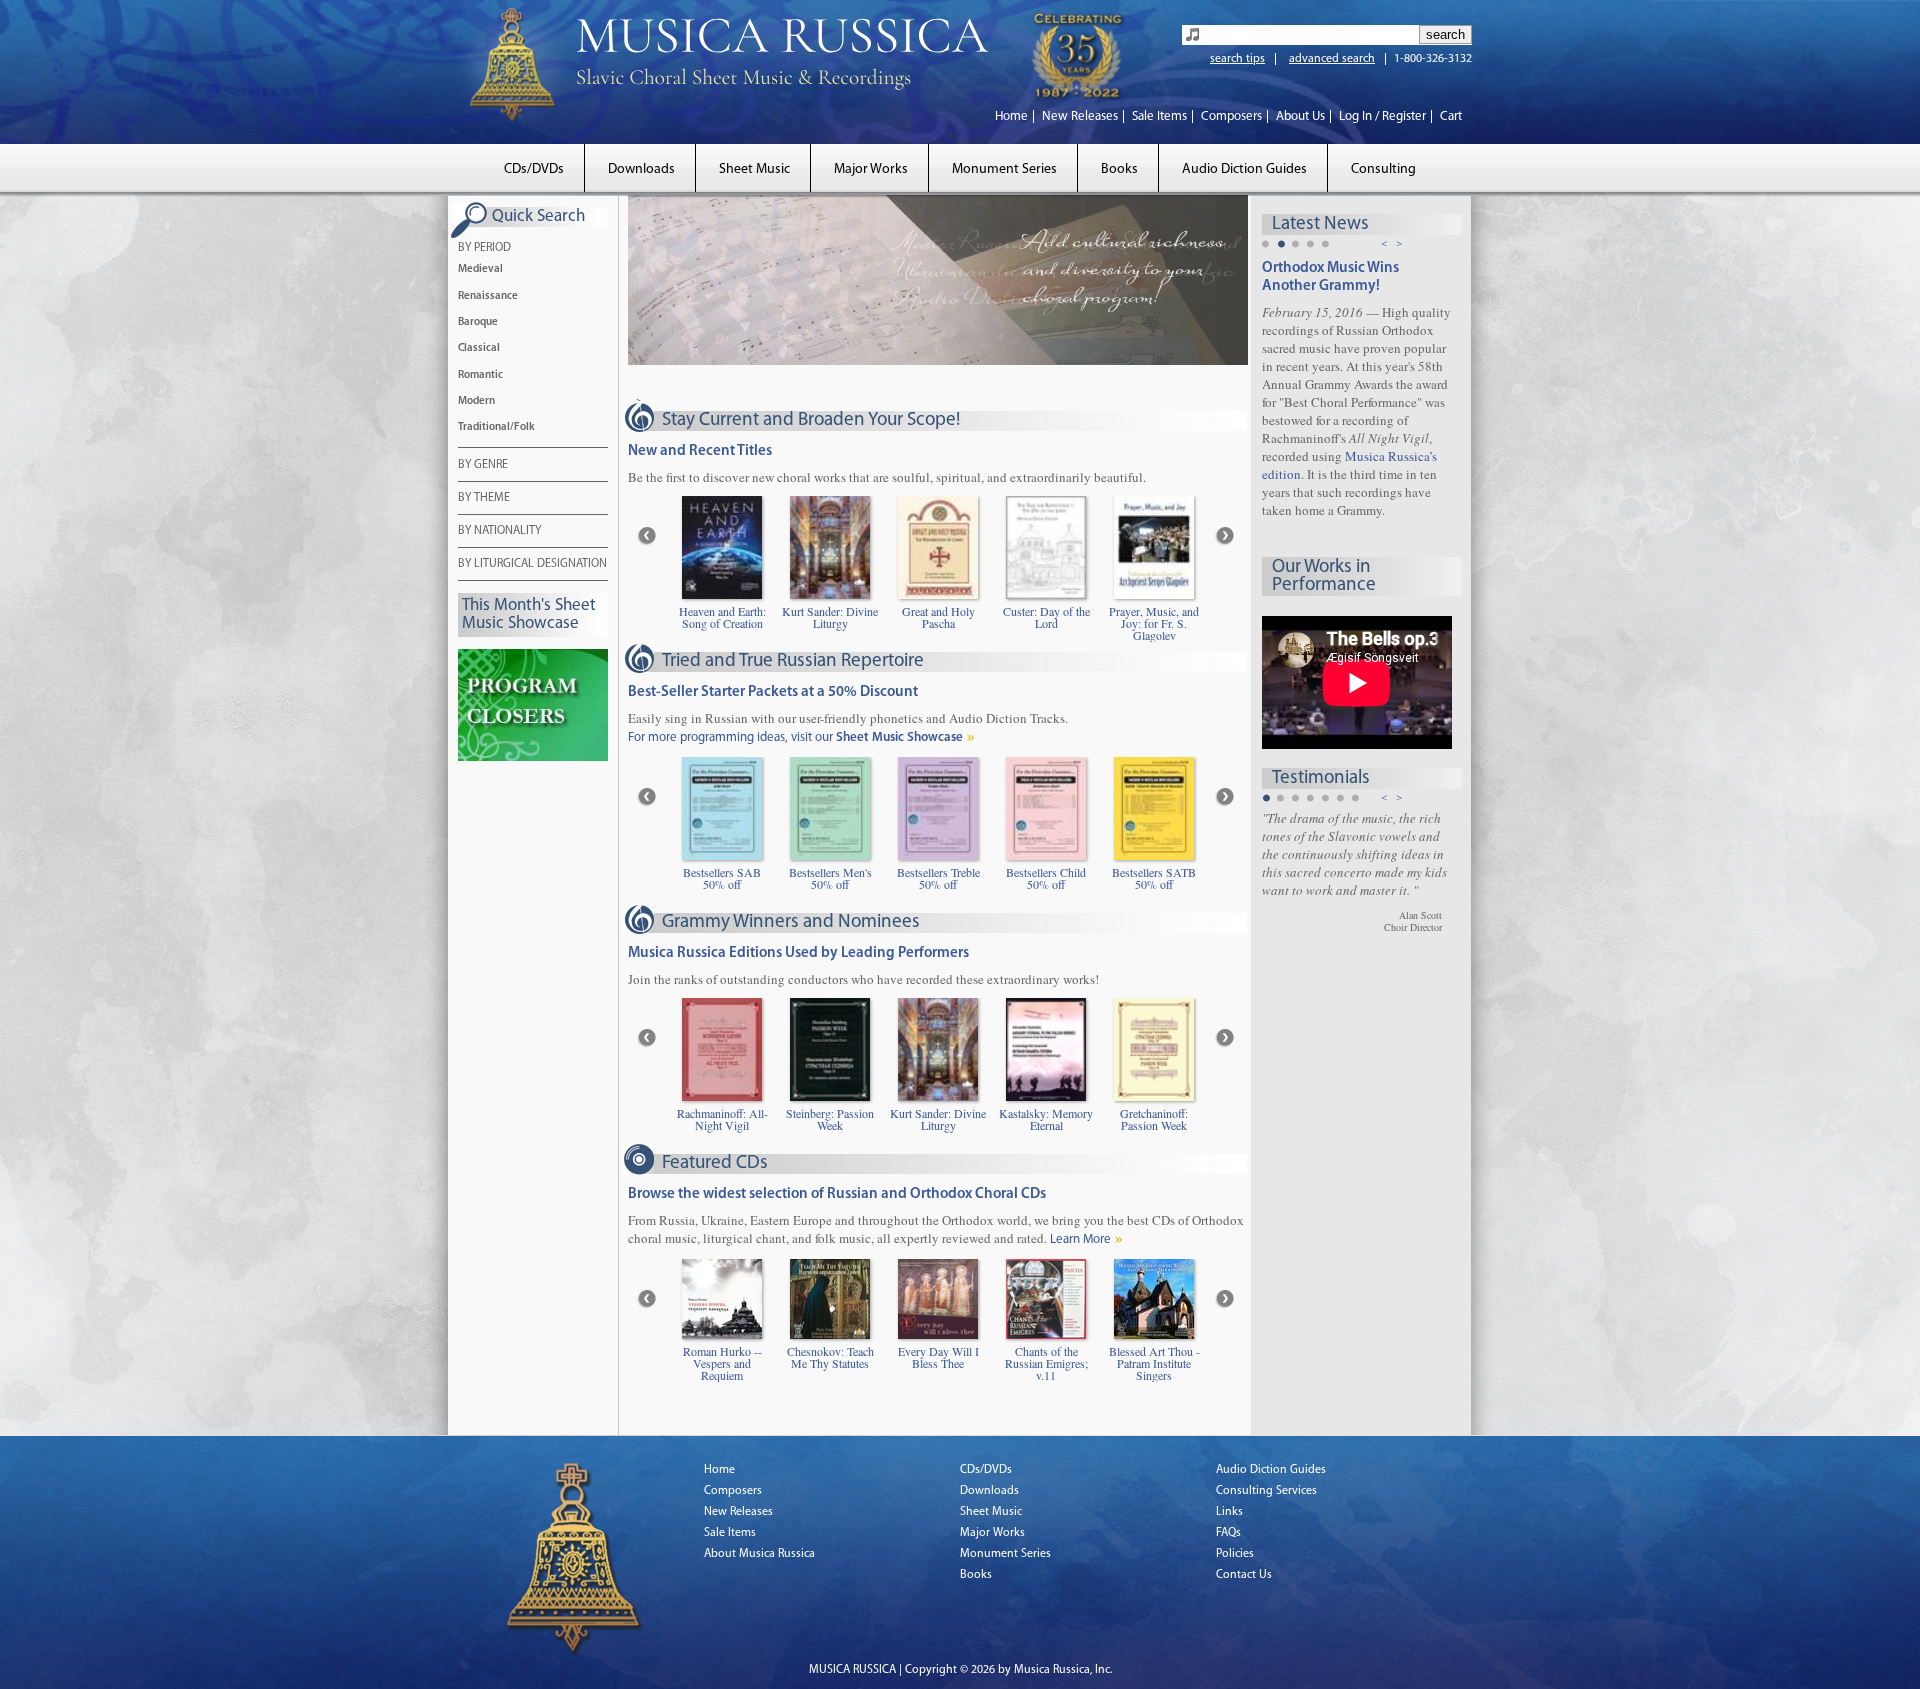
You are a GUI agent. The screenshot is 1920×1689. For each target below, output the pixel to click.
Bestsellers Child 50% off (1046, 879)
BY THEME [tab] (484, 498)
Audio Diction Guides (1244, 169)
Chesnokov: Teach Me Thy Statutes (830, 1358)
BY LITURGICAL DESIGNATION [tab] (532, 564)
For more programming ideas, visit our (795, 737)
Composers (1231, 116)
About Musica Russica (759, 1554)
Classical (479, 348)
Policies (1235, 1554)
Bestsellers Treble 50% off (938, 879)
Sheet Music (754, 169)
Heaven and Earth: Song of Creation (722, 618)
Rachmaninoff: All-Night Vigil (722, 1120)
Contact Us (1244, 1575)
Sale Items (1159, 116)
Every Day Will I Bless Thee (938, 1358)
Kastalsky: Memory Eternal (1046, 1120)
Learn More (1080, 1239)
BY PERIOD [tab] (484, 248)
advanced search (1332, 59)
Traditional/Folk (496, 427)
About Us (1300, 116)
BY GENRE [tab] (483, 465)
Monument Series (1004, 169)
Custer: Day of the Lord (1046, 618)
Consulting (1383, 169)
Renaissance (488, 296)
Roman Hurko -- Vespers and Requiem (722, 1363)
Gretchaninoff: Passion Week (1154, 1120)
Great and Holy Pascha (938, 618)
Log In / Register (1382, 116)
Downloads (641, 169)
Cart (1451, 116)
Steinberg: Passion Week (830, 1120)
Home (1011, 116)
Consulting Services (1266, 1491)
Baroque (478, 322)
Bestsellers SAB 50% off (722, 879)
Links (1229, 1512)
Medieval (480, 269)
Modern (476, 401)
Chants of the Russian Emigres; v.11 (1046, 1363)
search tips (1237, 59)
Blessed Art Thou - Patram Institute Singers (1154, 1363)
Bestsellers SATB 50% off (1154, 879)
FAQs (1228, 1533)
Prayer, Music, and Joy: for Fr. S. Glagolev (1154, 623)
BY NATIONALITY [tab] (499, 531)
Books (1119, 169)
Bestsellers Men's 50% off (830, 879)
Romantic (480, 375)
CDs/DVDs (534, 169)
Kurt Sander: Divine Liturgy (830, 618)
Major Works (871, 169)
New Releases (1080, 116)
